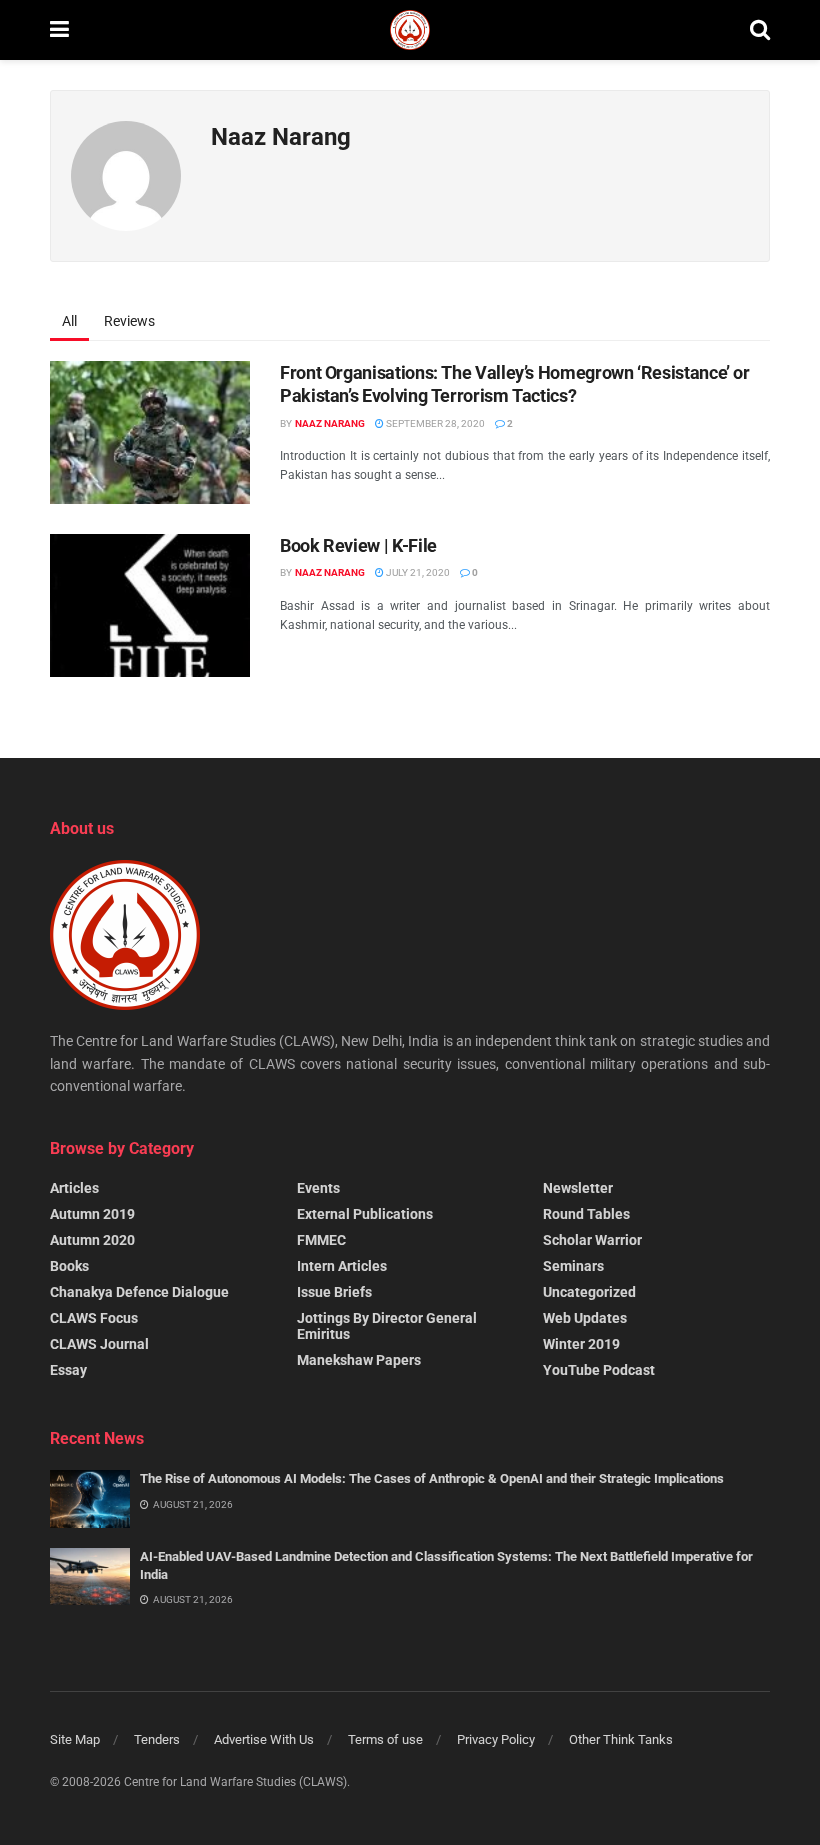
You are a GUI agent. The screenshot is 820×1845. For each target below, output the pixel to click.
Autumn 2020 (92, 1240)
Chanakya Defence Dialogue (139, 1292)
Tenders (157, 1739)
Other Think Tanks (621, 1739)
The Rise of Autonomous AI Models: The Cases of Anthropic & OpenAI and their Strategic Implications (432, 1478)
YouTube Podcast (599, 1370)
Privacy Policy (496, 1739)
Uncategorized (589, 1292)
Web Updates (585, 1318)
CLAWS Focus (94, 1318)
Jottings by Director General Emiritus (387, 1326)
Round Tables (586, 1214)
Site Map (75, 1739)
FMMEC (321, 1240)
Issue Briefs (334, 1292)
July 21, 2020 (417, 572)
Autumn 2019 (92, 1214)
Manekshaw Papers (359, 1360)
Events (318, 1188)
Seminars (573, 1266)
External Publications (365, 1214)
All (69, 321)
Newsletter (578, 1188)
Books (69, 1266)
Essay (68, 1370)
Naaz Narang (330, 423)
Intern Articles (342, 1266)
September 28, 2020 (434, 423)
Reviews (129, 321)
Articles (74, 1188)
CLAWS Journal (99, 1344)
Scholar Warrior (592, 1240)
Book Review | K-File (358, 545)
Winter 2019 (581, 1344)
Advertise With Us (264, 1739)
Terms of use (385, 1739)
